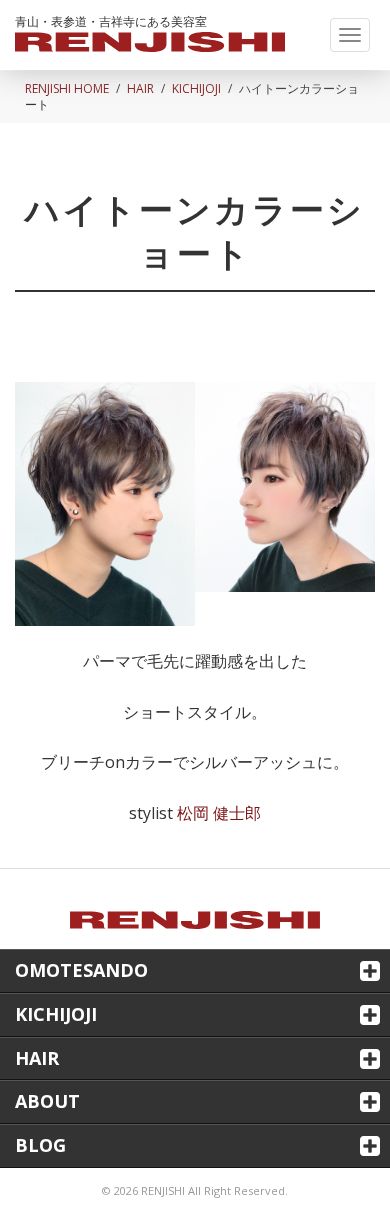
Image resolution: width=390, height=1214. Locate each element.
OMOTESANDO (81, 970)
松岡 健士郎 (219, 813)
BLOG (40, 1145)
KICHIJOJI (196, 88)
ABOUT (47, 1101)
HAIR (140, 88)
